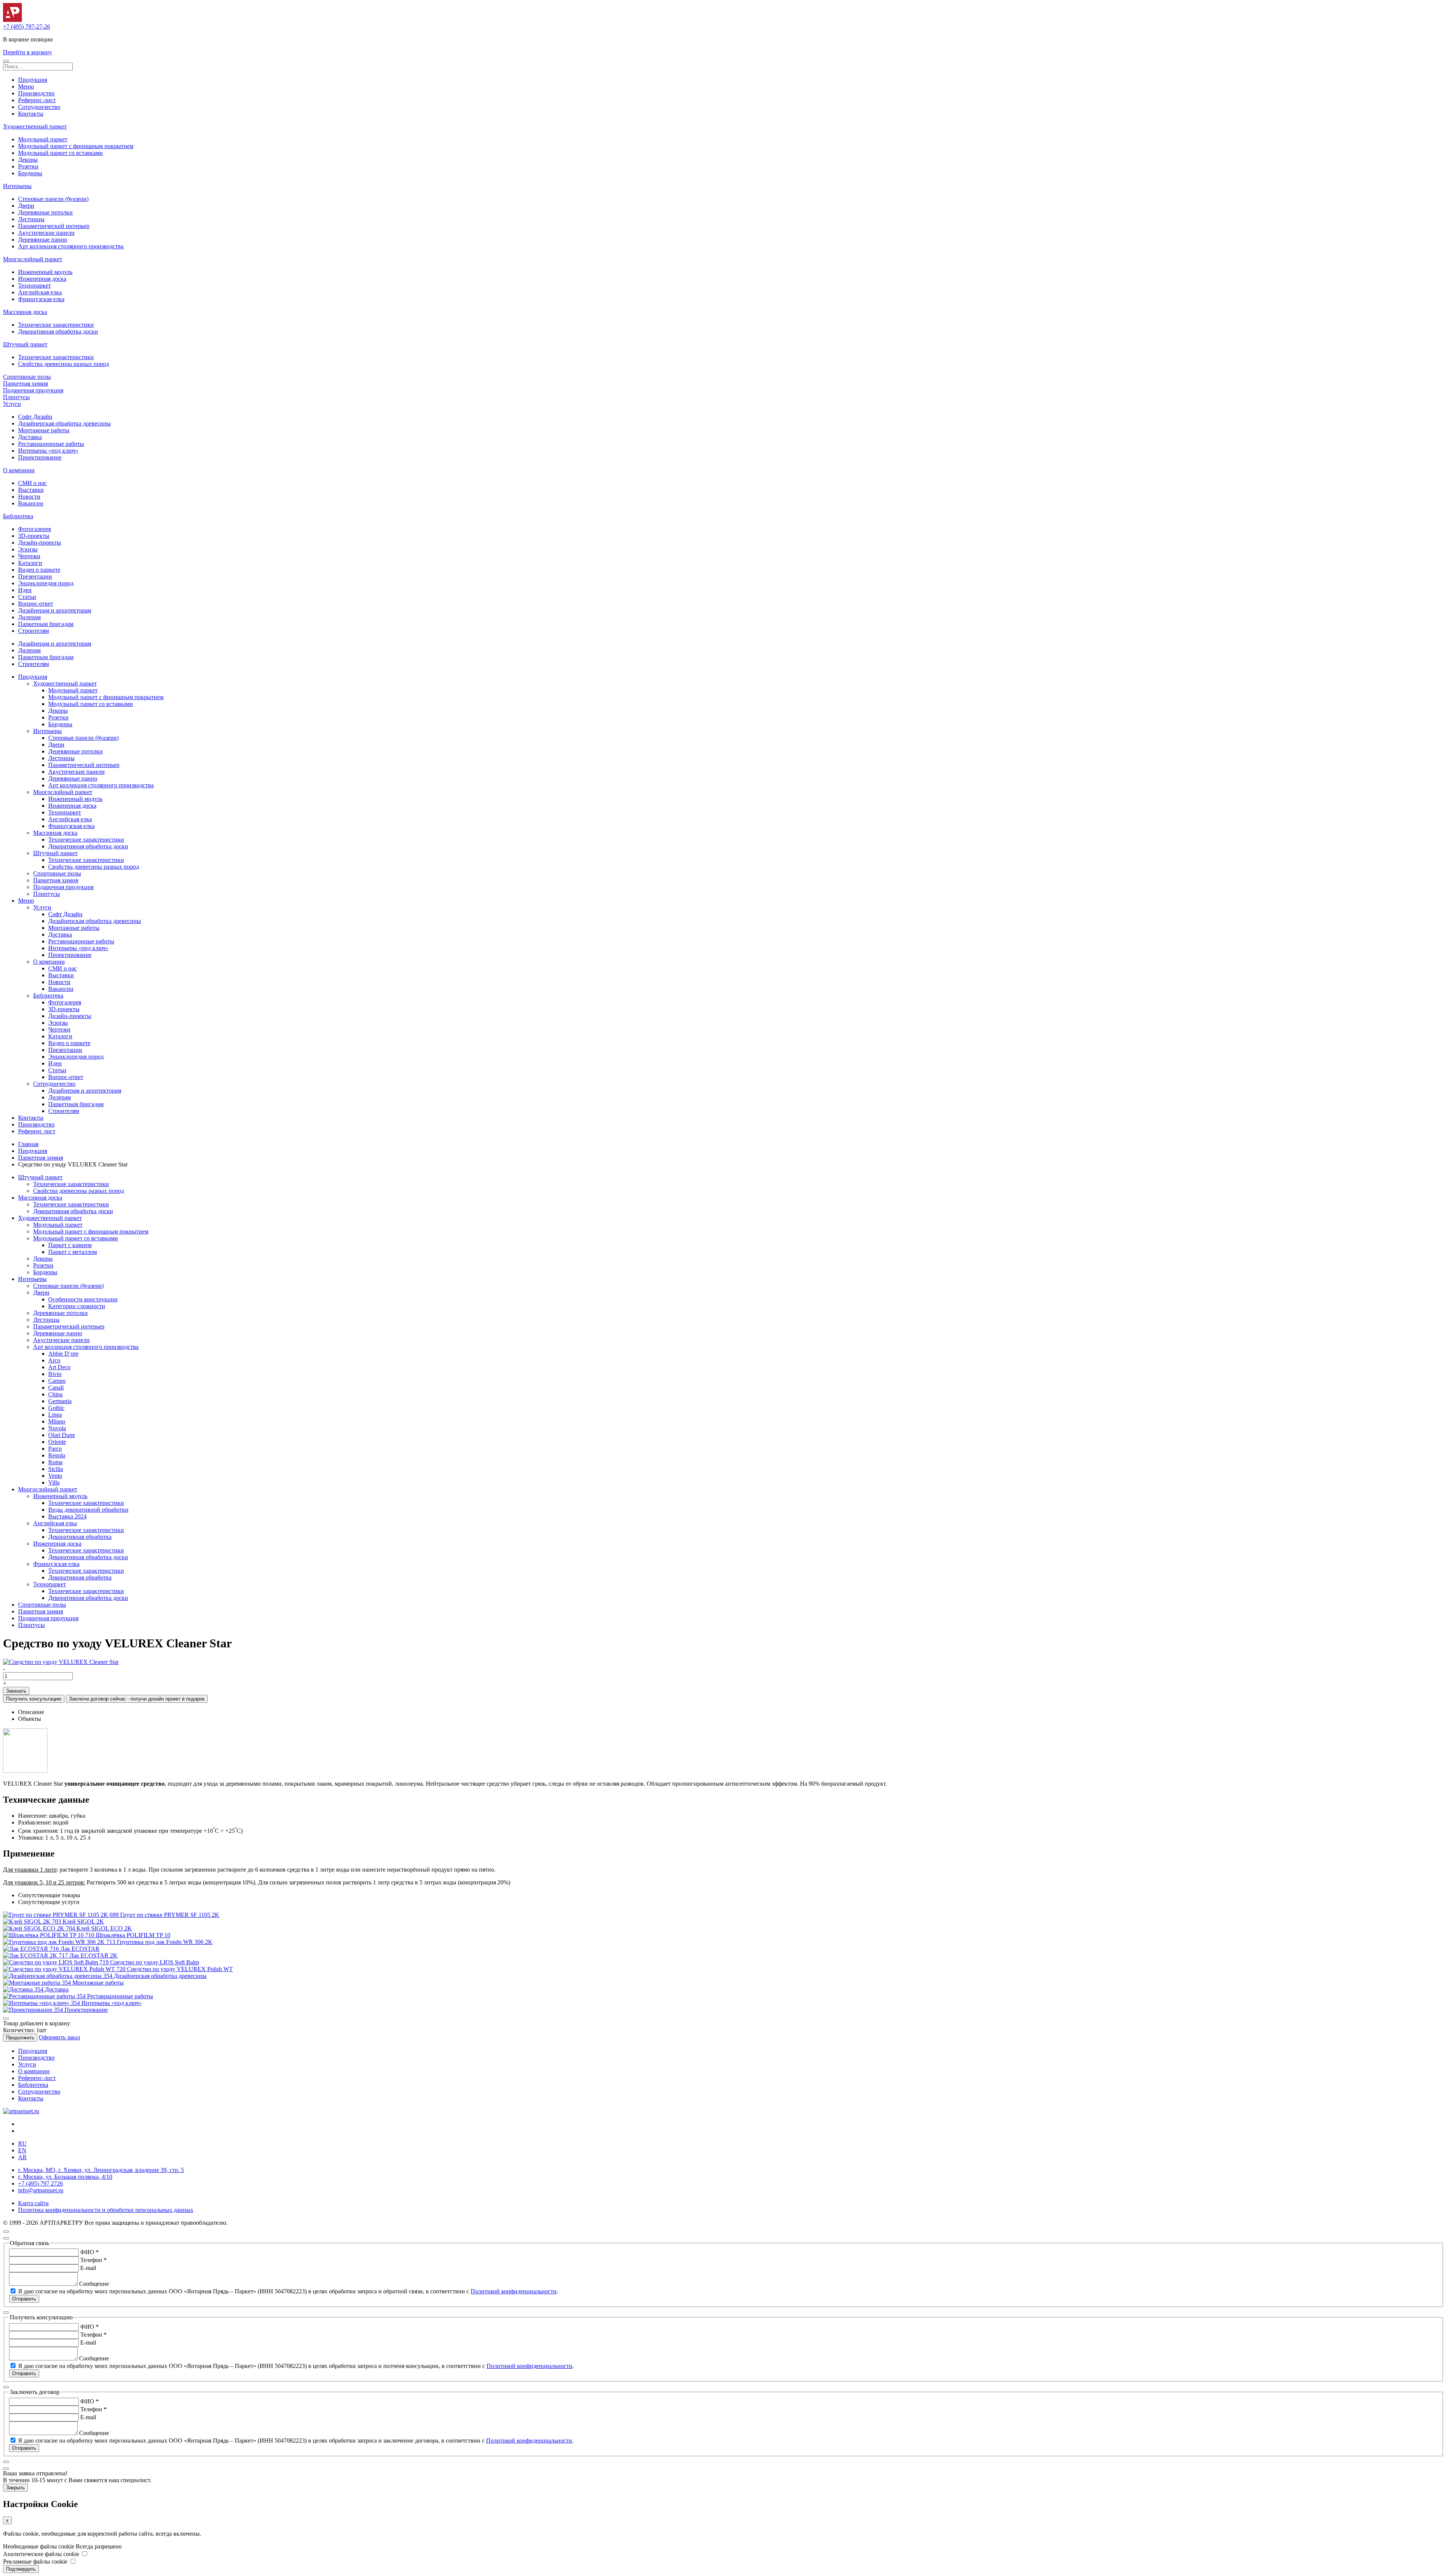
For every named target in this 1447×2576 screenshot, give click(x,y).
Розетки (28, 166)
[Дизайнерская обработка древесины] (58, 1976)
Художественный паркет (35, 126)
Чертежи (29, 556)
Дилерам (29, 617)
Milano (57, 1421)
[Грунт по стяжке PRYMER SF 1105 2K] (62, 1915)
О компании (19, 470)
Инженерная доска (42, 279)
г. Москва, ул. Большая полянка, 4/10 (65, 2177)
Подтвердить (21, 2569)
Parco (55, 1449)
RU (22, 2144)
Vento (55, 1476)
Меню (26, 86)
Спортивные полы (27, 377)
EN (22, 2150)
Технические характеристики (56, 325)
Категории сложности (77, 1306)
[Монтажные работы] (38, 1983)
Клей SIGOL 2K (83, 1922)
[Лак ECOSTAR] (32, 1949)
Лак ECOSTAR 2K (93, 1955)
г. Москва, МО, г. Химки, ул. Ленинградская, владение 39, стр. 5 (101, 2170)
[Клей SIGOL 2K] (33, 1922)
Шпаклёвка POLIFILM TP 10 (133, 1935)
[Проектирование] (34, 2010)
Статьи (27, 597)
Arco (54, 1360)
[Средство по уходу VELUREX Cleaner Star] (61, 1662)
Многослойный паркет (33, 259)
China (55, 1394)
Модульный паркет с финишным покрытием (76, 146)
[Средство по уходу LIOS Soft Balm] (57, 1962)
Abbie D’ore (63, 1354)
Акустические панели (46, 233)
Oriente (57, 1442)
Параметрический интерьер (54, 226)
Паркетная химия (25, 383)
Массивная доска (25, 312)
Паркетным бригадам (46, 624)
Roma (55, 1462)
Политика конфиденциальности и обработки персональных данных (106, 2210)
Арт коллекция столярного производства (71, 246)
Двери (26, 206)
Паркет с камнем (70, 1245)
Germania (60, 1401)
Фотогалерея (34, 529)
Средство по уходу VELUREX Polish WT (180, 1969)
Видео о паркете (39, 570)
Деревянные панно (43, 240)
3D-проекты (34, 536)
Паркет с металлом (73, 1252)
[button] (6, 61)
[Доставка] (24, 1989)
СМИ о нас (32, 483)
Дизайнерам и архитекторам (55, 610)
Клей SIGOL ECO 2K (104, 1928)
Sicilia (56, 1469)
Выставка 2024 (67, 1516)
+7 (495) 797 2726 (41, 2183)
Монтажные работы (44, 430)
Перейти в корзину (28, 52)
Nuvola (57, 1428)
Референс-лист (37, 100)
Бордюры (30, 173)
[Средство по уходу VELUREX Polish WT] (65, 1969)
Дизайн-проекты (40, 543)
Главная (28, 1144)
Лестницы (31, 219)
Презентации (35, 576)
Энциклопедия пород (46, 583)
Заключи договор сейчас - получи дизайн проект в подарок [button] (137, 1699)
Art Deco (59, 1367)
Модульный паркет (43, 139)
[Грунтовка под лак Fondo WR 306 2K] (60, 1942)
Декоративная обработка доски (58, 331)
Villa (54, 1482)
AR (22, 2157)
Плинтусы (16, 397)
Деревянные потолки (45, 212)
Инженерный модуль (45, 272)
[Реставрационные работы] (45, 1996)
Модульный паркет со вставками (60, 153)
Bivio (55, 1374)
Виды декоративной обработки (88, 1510)
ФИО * (89, 2252)
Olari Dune (62, 1435)
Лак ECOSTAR (80, 1949)
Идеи (25, 590)
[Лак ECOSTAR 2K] (36, 1955)
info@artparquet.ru (41, 2190)
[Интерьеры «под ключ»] (42, 2003)
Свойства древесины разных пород (63, 364)
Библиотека (18, 516)
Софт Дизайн (35, 417)
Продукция (33, 80)
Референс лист (37, 1131)
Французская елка (41, 299)
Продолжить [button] (20, 2038)
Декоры (28, 160)
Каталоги (30, 563)
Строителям (34, 631)
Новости (29, 497)
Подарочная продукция (33, 390)
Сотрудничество (39, 107)
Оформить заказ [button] (59, 2037)
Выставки (31, 490)
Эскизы (28, 549)
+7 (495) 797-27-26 (27, 27)
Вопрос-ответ (36, 604)
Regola (57, 1455)
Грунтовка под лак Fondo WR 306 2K (165, 1942)
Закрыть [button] (15, 2488)
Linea (55, 1415)
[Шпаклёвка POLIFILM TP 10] (49, 1935)
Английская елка (40, 292)
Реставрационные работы (51, 444)
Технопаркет (34, 285)
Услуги (12, 404)
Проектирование (40, 457)
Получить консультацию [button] (34, 1699)
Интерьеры (17, 186)
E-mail (88, 2268)
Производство (36, 93)
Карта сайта (33, 2203)
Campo (57, 1381)
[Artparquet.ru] (12, 20)
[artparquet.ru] (21, 2111)
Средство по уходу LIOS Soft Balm (154, 1962)
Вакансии (31, 503)
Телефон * (93, 2260)
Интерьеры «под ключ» (48, 451)
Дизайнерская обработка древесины (64, 423)
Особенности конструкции (83, 1299)
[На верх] (6, 2232)
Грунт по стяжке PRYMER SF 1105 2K (170, 1915)
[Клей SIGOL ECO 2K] (40, 1928)
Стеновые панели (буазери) (53, 199)
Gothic (56, 1408)
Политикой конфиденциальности (514, 2291)
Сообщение (94, 2284)
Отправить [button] (24, 2299)
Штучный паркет (25, 344)
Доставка (30, 437)
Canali (56, 1387)
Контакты (31, 114)
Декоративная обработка (80, 1537)
